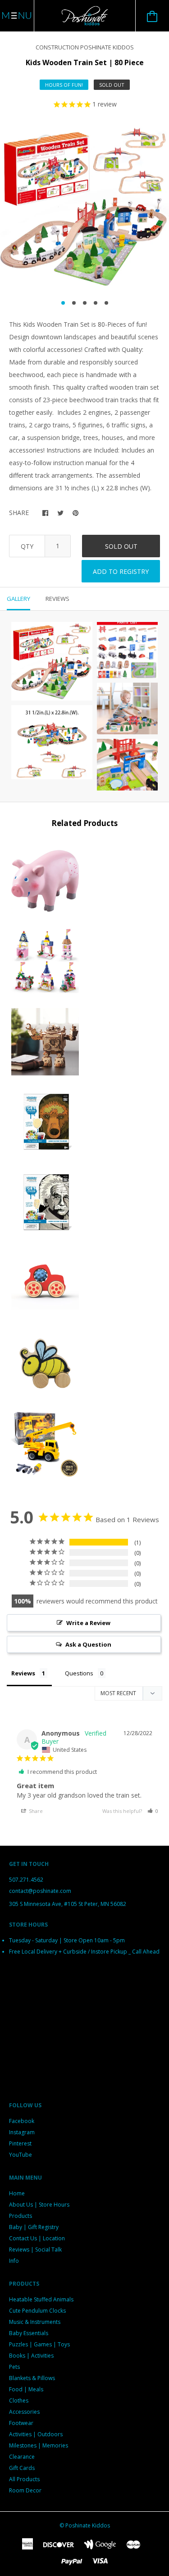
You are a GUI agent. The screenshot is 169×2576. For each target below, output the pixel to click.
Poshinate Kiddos (88, 2525)
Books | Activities (31, 2356)
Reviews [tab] (57, 599)
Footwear (21, 2423)
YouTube (21, 2155)
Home (17, 2193)
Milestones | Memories (39, 2445)
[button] (153, 1811)
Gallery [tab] (18, 599)
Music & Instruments (35, 2322)
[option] (84, 207)
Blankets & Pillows (32, 2378)
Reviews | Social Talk (35, 2250)
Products (21, 2216)
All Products (24, 2479)
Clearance (22, 2457)
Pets (14, 2367)
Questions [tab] (79, 1673)
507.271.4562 (26, 1880)
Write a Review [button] (88, 1623)
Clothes (19, 2401)
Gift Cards (22, 2468)
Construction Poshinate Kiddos (85, 47)
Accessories (24, 2412)
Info (14, 2261)
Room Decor (25, 2490)
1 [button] (63, 303)
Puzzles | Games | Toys (39, 2344)
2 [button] (74, 303)
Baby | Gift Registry (34, 2227)
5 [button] (106, 303)
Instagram (22, 2132)
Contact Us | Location (37, 2238)
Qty (27, 546)
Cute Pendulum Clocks (37, 2311)
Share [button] (35, 1811)
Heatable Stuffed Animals (41, 2299)
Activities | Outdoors (36, 2434)
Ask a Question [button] (88, 1644)
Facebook (22, 2121)
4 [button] (96, 303)
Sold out (121, 546)
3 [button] (85, 303)
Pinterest (20, 2143)
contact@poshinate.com (40, 1891)
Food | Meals (26, 2389)
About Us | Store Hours (39, 2205)
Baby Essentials (29, 2333)
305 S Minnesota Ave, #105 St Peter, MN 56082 (68, 1904)
